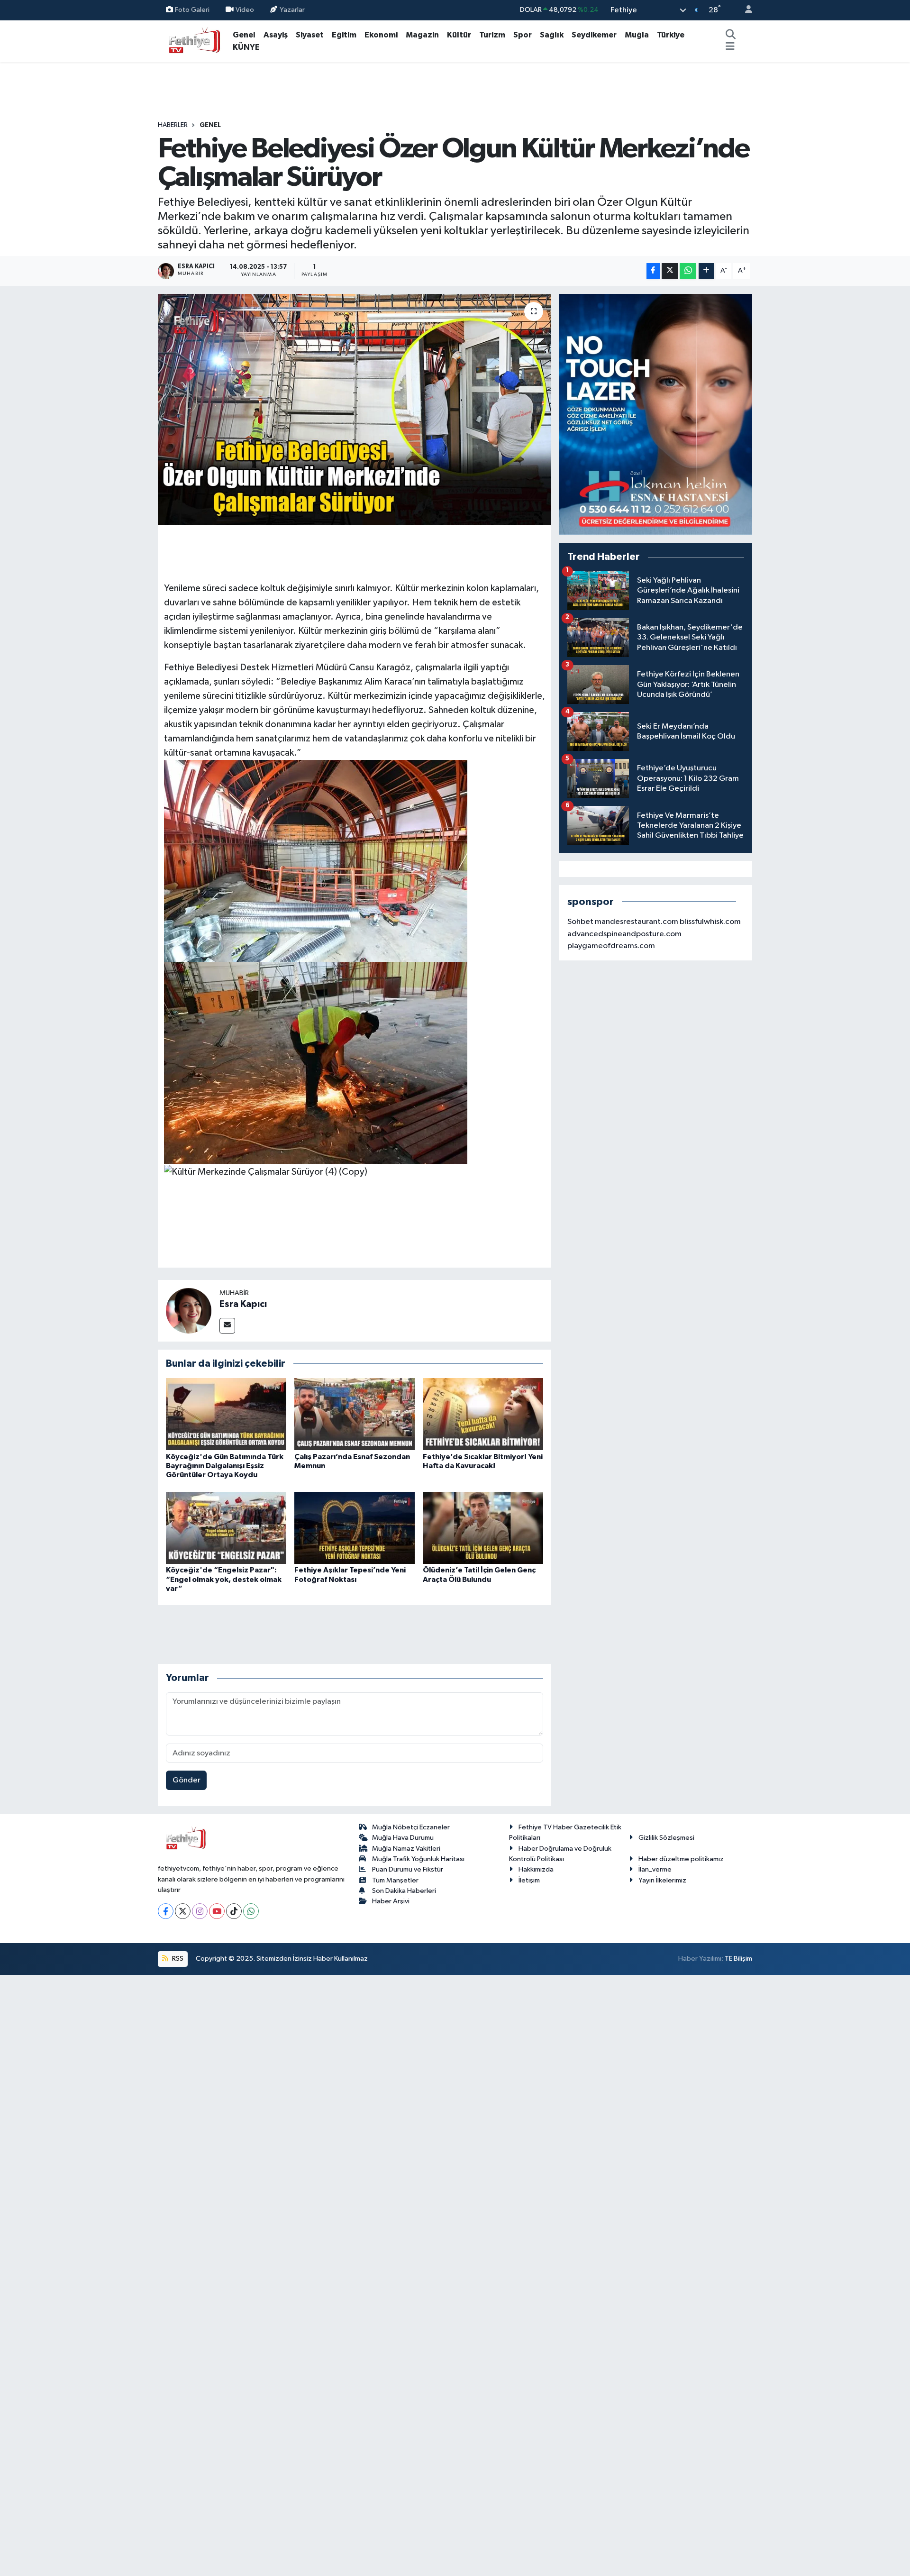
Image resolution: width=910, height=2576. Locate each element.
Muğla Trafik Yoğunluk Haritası (418, 1859)
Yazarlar (292, 10)
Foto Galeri (192, 10)
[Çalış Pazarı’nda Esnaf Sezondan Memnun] (355, 1414)
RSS (177, 1959)
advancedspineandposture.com (624, 934)
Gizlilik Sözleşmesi (666, 1838)
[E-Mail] (227, 1326)
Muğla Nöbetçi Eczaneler (411, 1827)
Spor (523, 35)
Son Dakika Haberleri (404, 1891)
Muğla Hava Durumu (403, 1838)
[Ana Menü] (730, 47)
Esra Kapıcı (243, 1304)
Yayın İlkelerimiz (662, 1880)
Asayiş (276, 35)
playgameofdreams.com (611, 946)
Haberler (173, 125)
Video (245, 10)
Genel (244, 35)
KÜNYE (246, 47)
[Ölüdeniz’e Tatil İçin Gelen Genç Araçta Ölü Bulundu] (483, 1528)
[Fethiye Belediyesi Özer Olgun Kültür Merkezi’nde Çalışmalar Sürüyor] (355, 409)
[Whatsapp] (251, 1911)
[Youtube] (217, 1911)
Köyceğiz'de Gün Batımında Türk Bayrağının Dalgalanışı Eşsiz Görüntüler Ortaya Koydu (225, 1466)
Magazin (422, 35)
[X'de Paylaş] (670, 271)
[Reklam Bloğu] (656, 414)
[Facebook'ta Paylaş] (653, 271)
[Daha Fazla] (706, 271)
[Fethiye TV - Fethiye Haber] (193, 41)
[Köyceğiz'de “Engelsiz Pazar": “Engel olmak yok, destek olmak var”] (226, 1528)
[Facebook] (166, 1911)
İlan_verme (655, 1869)
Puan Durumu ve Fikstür (408, 1869)
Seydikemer (594, 35)
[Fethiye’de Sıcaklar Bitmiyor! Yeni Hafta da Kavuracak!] (483, 1414)
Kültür (459, 35)
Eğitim (344, 35)
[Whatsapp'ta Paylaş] (688, 271)
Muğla (637, 35)
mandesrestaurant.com (637, 922)
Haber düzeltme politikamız (681, 1859)
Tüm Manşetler (395, 1880)
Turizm (492, 35)
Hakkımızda (536, 1869)
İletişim (529, 1880)
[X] (183, 1911)
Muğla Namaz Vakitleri (406, 1849)
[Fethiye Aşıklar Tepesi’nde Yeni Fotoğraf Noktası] (355, 1528)
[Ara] (730, 35)
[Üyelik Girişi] (745, 10)
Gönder (187, 1780)
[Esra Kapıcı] (189, 1311)
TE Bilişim (738, 1959)
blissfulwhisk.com (710, 922)
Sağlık (552, 35)
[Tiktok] (234, 1911)
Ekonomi (381, 35)
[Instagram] (200, 1911)
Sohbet (580, 922)
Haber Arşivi (391, 1901)
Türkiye (671, 35)
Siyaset (310, 35)
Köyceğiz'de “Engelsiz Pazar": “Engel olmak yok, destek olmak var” (224, 1579)
